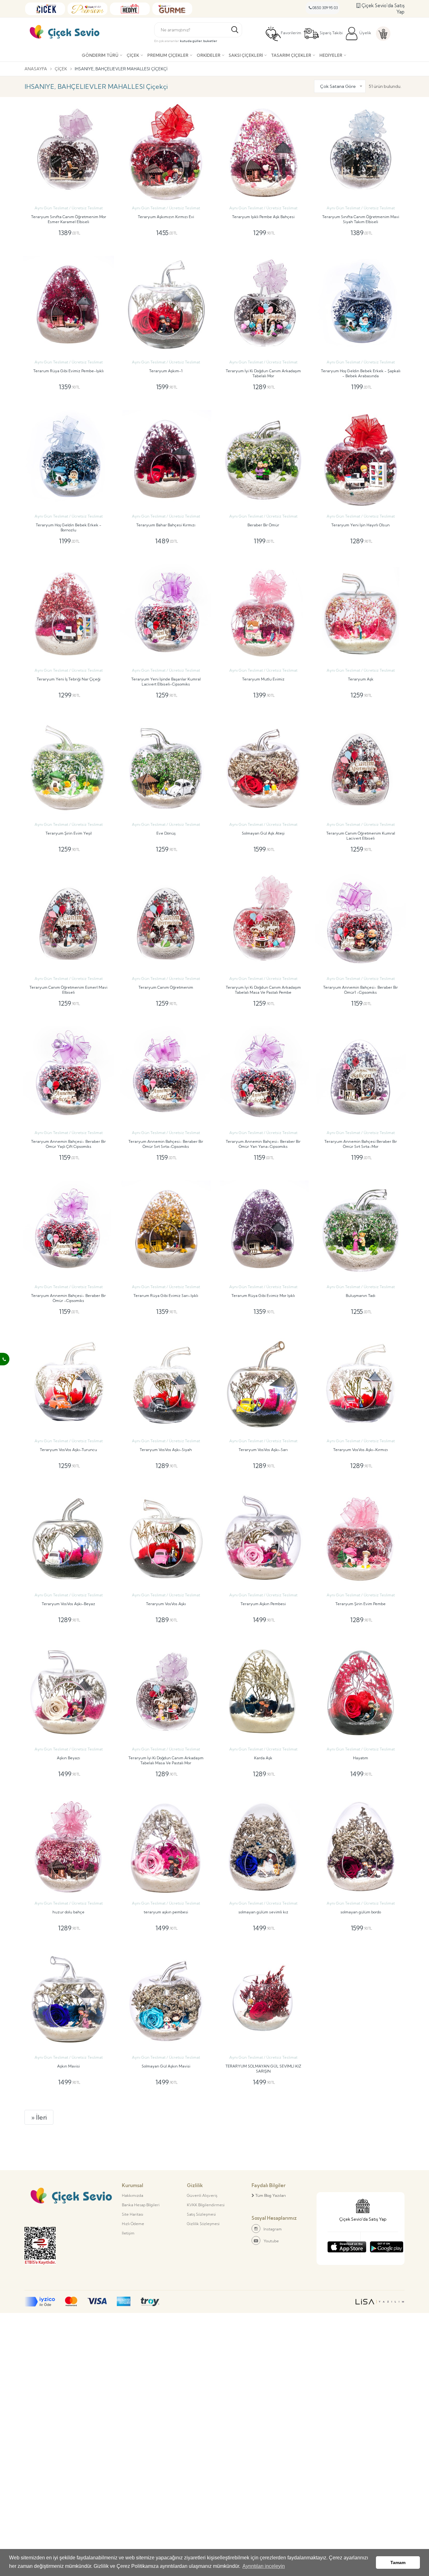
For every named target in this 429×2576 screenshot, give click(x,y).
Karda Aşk (263, 1758)
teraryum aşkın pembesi (166, 1912)
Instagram (273, 2229)
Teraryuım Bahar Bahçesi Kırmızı (166, 525)
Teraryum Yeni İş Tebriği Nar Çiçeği (69, 679)
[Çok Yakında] (347, 2245)
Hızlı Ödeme (133, 2224)
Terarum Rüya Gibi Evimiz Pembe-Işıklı (68, 371)
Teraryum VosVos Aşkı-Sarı (263, 1450)
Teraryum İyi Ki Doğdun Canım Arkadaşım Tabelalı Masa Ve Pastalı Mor (166, 1760)
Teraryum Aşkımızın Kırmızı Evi (166, 217)
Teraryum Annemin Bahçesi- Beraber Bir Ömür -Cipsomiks (68, 1298)
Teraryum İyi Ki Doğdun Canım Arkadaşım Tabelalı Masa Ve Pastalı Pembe (263, 990)
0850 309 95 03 (325, 8)
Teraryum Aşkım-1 (166, 371)
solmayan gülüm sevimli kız (263, 1912)
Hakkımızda (133, 2195)
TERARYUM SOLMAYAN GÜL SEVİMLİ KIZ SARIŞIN (263, 2069)
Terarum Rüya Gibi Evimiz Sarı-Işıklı (166, 1296)
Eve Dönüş (166, 833)
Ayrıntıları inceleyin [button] (264, 2566)
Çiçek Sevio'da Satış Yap (382, 9)
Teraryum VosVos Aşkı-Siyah (166, 1450)
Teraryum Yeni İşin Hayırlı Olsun (361, 525)
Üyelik (365, 33)
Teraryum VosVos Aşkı (166, 1604)
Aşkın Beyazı (68, 1758)
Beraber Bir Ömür (263, 525)
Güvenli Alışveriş (202, 2195)
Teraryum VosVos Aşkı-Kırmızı (361, 1450)
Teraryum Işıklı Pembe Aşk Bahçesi (263, 217)
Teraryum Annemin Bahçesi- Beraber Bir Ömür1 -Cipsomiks (361, 990)
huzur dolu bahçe (68, 1912)
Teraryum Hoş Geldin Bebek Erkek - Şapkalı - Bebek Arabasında (361, 373)
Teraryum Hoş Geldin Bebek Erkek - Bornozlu (69, 527)
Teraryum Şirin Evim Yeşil (69, 833)
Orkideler (209, 55)
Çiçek (133, 55)
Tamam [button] (398, 2563)
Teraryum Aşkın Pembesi (263, 1604)
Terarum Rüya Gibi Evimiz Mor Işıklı (263, 1296)
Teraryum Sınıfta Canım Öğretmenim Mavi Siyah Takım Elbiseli (361, 219)
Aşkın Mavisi (68, 2066)
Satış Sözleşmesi (201, 2214)
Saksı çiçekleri (246, 55)
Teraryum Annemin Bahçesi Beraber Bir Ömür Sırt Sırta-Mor (361, 1144)
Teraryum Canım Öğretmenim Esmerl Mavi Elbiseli (68, 990)
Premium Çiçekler (168, 55)
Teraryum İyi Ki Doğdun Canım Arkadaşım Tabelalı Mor (263, 373)
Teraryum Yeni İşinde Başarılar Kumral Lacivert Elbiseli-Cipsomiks (166, 682)
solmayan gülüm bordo (361, 1912)
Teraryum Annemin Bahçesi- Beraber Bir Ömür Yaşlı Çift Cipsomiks (68, 1144)
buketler (210, 41)
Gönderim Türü (100, 55)
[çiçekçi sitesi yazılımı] (380, 2302)
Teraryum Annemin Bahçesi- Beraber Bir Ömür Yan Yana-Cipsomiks (263, 1144)
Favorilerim (291, 33)
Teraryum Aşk (361, 679)
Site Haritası (133, 2214)
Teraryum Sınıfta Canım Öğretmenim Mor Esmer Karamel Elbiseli (69, 219)
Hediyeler (331, 55)
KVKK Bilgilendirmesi (206, 2205)
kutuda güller (191, 41)
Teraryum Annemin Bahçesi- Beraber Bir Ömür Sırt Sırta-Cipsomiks (166, 1144)
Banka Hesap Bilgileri (141, 2205)
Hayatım (361, 1758)
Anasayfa (36, 69)
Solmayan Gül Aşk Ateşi (263, 833)
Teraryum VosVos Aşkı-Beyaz (68, 1604)
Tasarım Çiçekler (291, 55)
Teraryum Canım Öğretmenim (166, 987)
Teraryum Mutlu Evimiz (263, 679)
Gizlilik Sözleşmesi (203, 2224)
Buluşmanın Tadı (361, 1296)
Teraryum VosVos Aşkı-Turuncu (68, 1450)
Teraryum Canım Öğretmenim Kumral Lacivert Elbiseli (361, 836)
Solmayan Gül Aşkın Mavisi (166, 2066)
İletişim (128, 2233)
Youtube (271, 2241)
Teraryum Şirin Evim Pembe (361, 1604)
